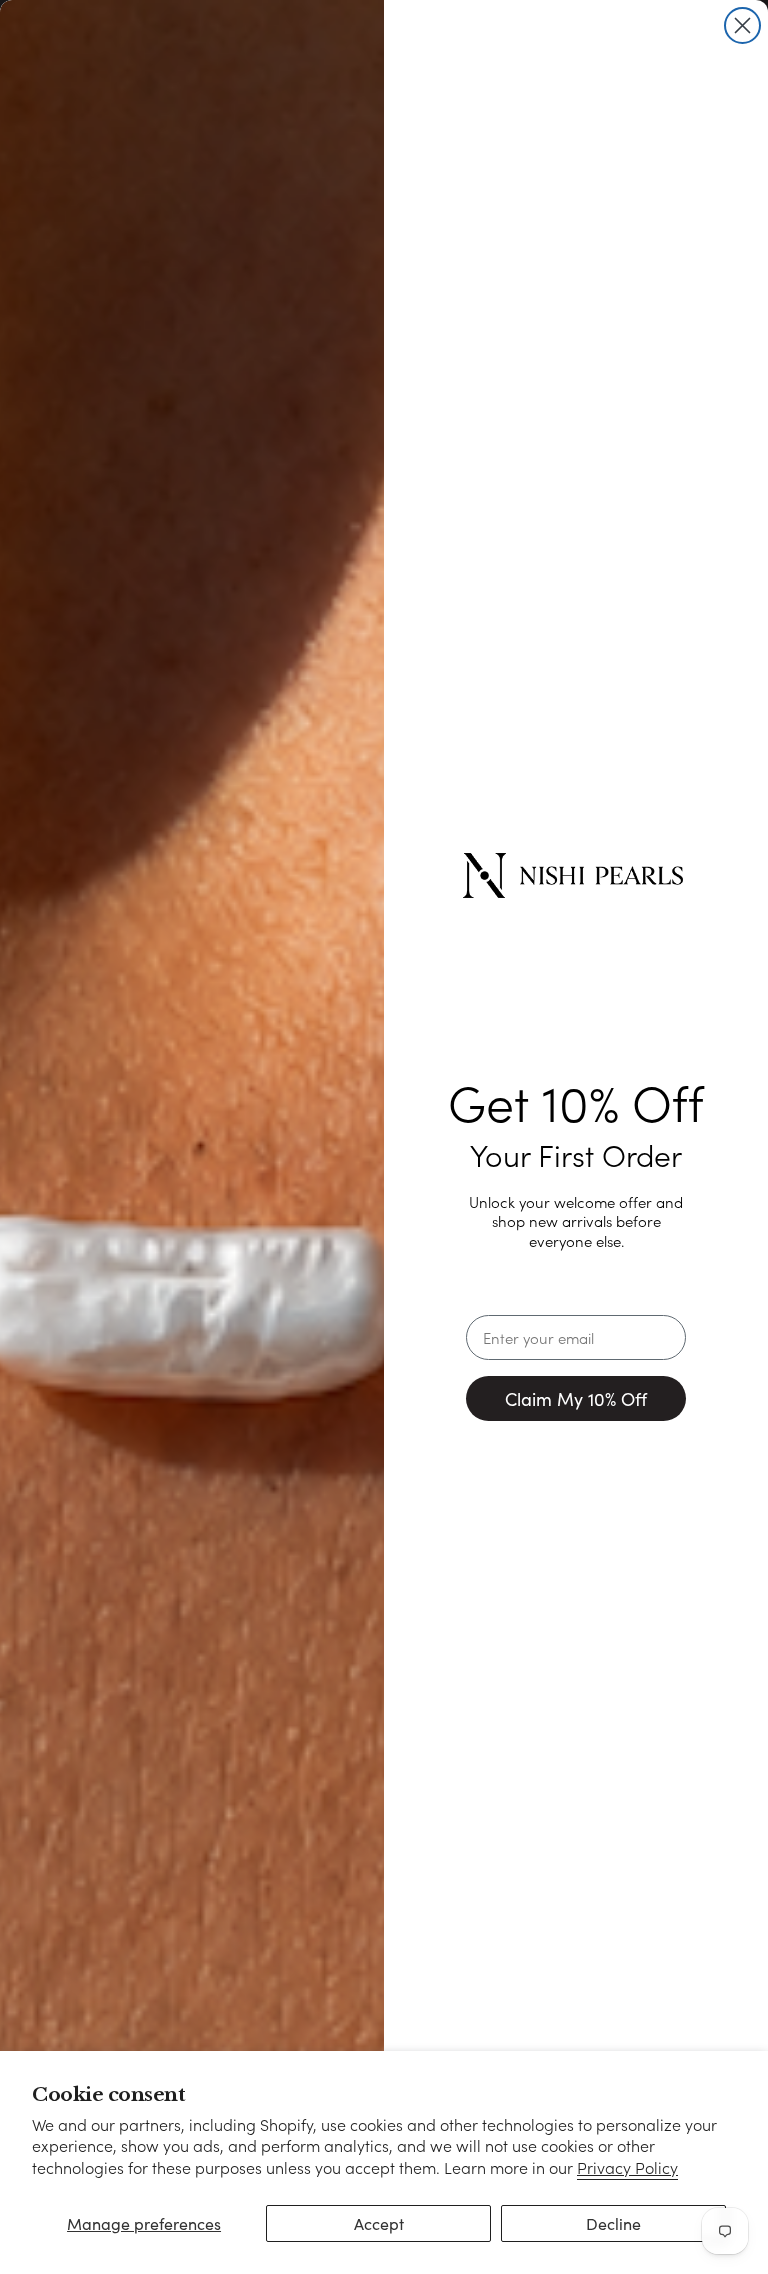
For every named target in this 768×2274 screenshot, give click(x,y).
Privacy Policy (627, 2167)
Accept (379, 2223)
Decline (613, 2223)
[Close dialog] (742, 25)
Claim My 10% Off (576, 1399)
